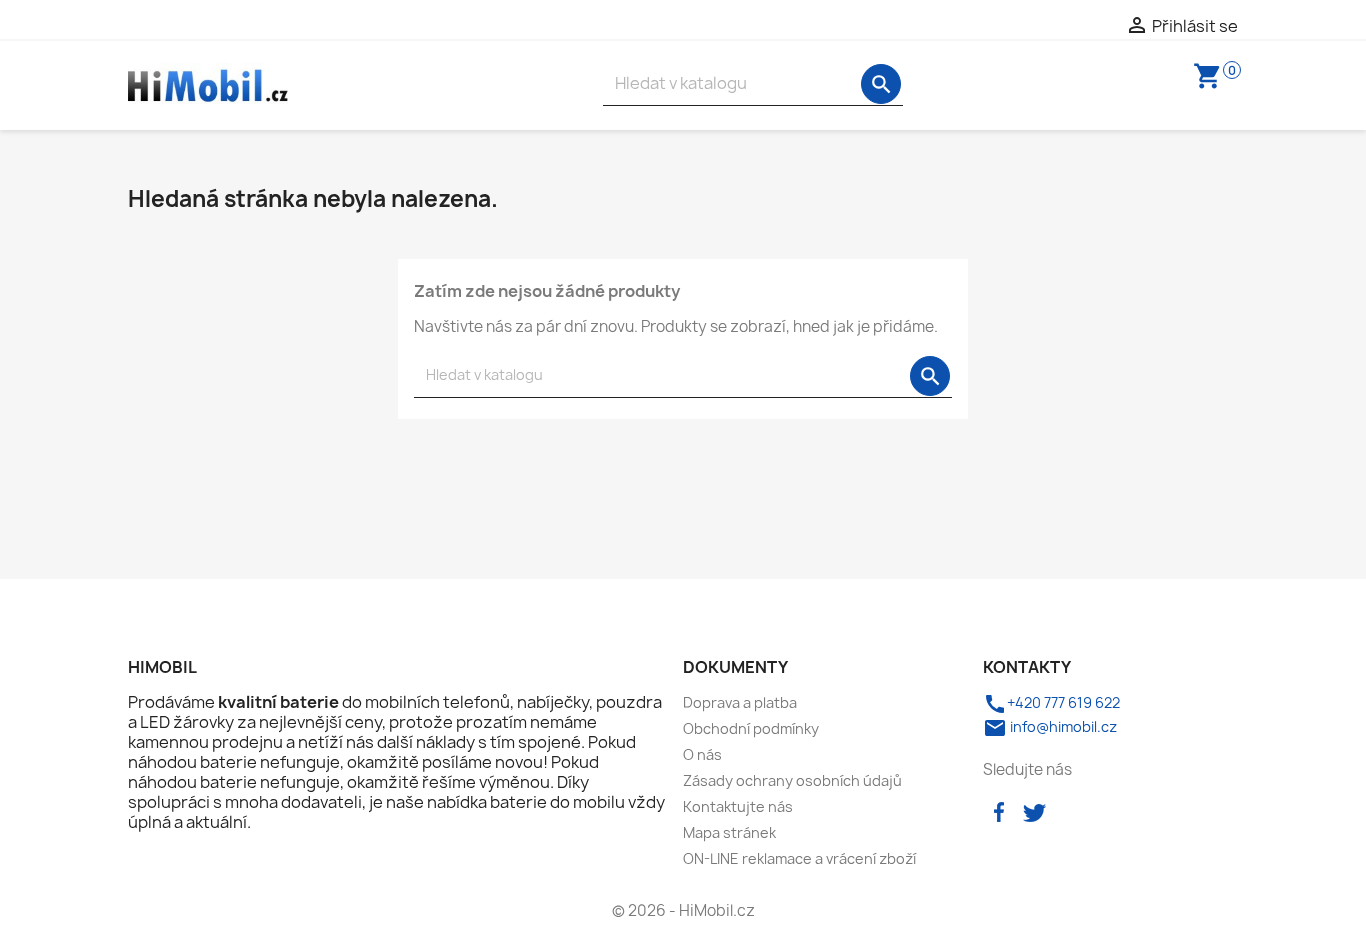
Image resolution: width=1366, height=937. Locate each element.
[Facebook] (999, 810)
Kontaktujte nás (738, 806)
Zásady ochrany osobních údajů (792, 780)
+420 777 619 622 (1051, 702)
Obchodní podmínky (751, 728)
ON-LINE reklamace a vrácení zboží (799, 858)
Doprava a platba (740, 702)
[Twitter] (1034, 810)
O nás (702, 754)
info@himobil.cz (1050, 726)
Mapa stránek (729, 832)
